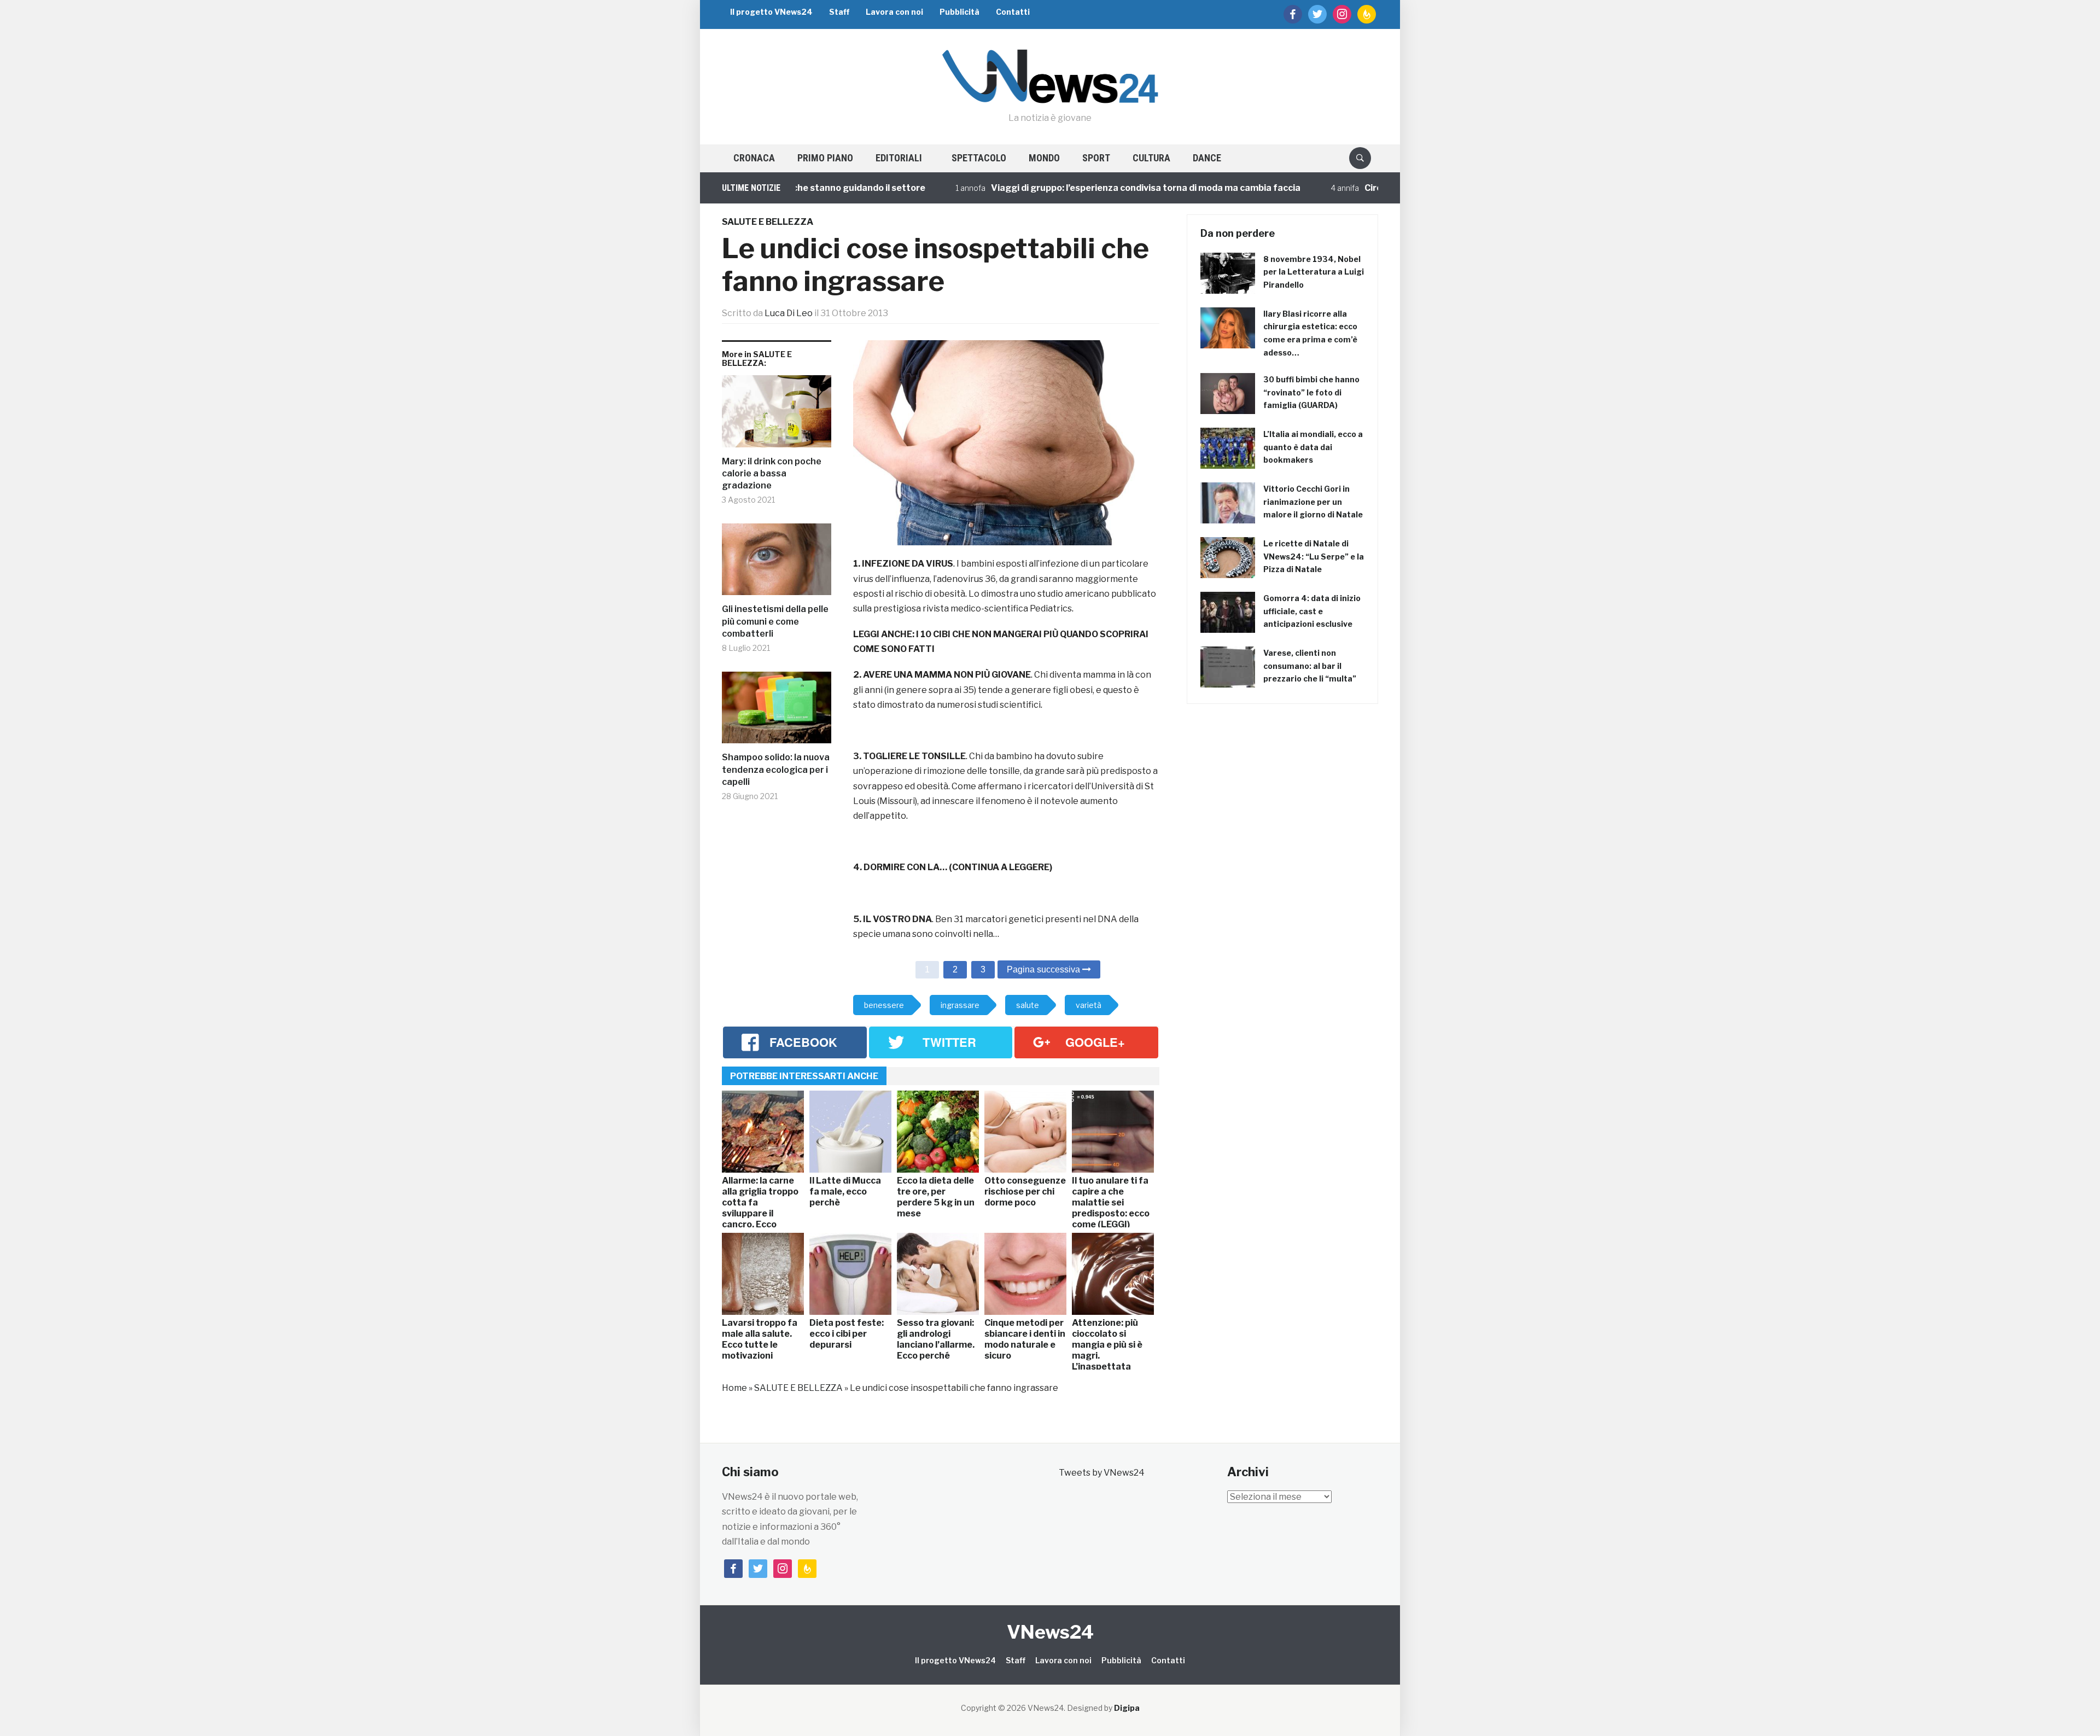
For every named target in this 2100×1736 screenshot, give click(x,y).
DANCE (1207, 158)
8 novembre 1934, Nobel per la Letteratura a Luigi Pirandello (1314, 272)
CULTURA (1151, 158)
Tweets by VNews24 (1102, 1473)
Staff (839, 12)
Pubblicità (959, 12)
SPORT (1096, 158)
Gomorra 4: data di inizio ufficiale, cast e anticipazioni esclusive (1312, 611)
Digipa (1127, 1708)
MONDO (1044, 158)
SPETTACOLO (979, 158)
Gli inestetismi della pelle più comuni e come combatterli (775, 621)
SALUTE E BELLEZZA (768, 222)
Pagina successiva (1045, 969)
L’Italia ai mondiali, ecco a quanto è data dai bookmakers (1313, 447)
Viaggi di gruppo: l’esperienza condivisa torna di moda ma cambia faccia (1065, 188)
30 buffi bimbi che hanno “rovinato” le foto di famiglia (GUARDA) (1311, 392)
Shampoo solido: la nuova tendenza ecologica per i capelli (776, 770)
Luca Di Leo (789, 313)
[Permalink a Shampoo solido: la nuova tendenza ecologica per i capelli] (777, 712)
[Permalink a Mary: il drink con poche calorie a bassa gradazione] (777, 415)
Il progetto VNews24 (771, 12)
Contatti (1013, 12)
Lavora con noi (894, 12)
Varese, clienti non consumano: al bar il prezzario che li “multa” (1310, 666)
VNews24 (1050, 1632)
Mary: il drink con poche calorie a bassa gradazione (772, 474)
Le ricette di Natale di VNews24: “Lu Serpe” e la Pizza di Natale (1314, 557)
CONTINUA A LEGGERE (1001, 867)
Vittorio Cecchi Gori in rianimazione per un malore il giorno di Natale (1313, 502)
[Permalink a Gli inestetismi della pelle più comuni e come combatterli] (777, 564)
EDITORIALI (899, 158)
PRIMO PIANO (825, 158)
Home (734, 1388)
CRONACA (754, 158)
